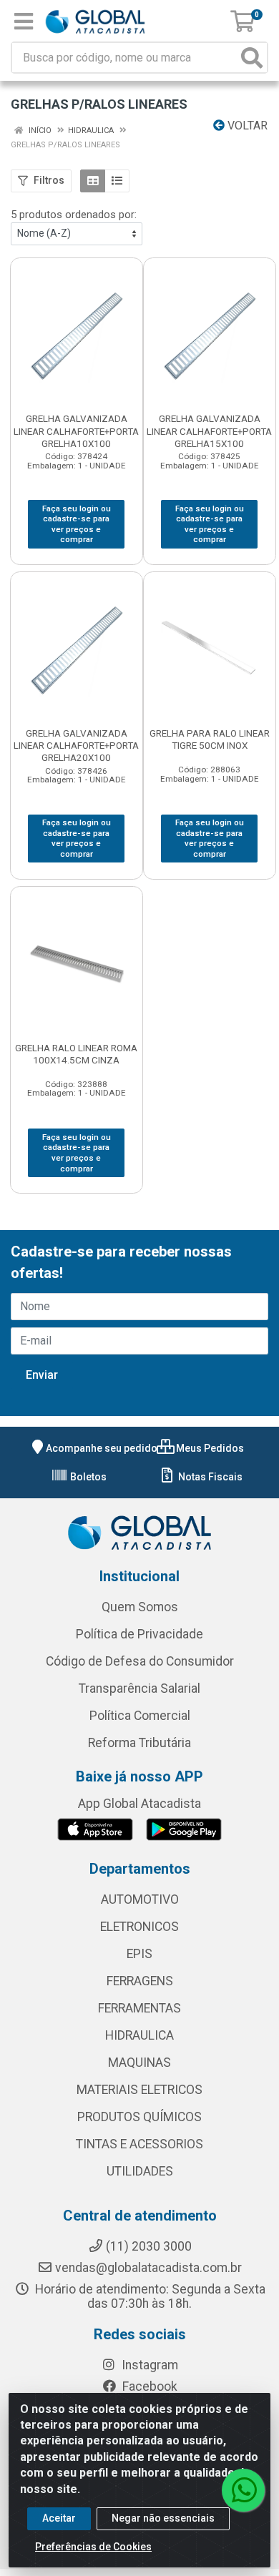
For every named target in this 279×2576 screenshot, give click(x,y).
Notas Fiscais (209, 1477)
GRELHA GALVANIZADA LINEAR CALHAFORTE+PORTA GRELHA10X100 (76, 431)
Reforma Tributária (139, 1743)
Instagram (148, 2365)
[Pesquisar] (252, 58)
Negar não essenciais (163, 2518)
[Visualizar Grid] (93, 181)
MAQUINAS (139, 2063)
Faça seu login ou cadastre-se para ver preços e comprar (77, 524)
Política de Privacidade (139, 1634)
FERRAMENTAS (139, 2008)
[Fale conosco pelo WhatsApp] (243, 2490)
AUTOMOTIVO (140, 1899)
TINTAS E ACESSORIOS (139, 2144)
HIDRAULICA (139, 2035)
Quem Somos (140, 1607)
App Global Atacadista (139, 1804)
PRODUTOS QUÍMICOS (139, 2117)
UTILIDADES (140, 2171)
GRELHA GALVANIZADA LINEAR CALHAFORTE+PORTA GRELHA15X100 (209, 431)
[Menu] (24, 21)
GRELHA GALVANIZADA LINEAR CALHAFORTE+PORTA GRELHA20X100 (76, 745)
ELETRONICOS (139, 1927)
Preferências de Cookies (93, 2547)
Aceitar (59, 2518)
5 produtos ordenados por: (74, 215)
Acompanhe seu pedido (102, 1448)
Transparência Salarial (139, 1688)
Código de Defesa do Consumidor (140, 1661)
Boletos (87, 1477)
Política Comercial (140, 1716)
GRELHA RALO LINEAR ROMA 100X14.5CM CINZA (76, 1054)
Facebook (148, 2386)
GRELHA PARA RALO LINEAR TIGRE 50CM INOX (210, 739)
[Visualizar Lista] (117, 181)
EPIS (139, 1954)
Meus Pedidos (209, 1448)
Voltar (246, 126)
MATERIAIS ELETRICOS (139, 2090)
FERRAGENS (140, 1981)
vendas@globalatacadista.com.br (148, 2268)
